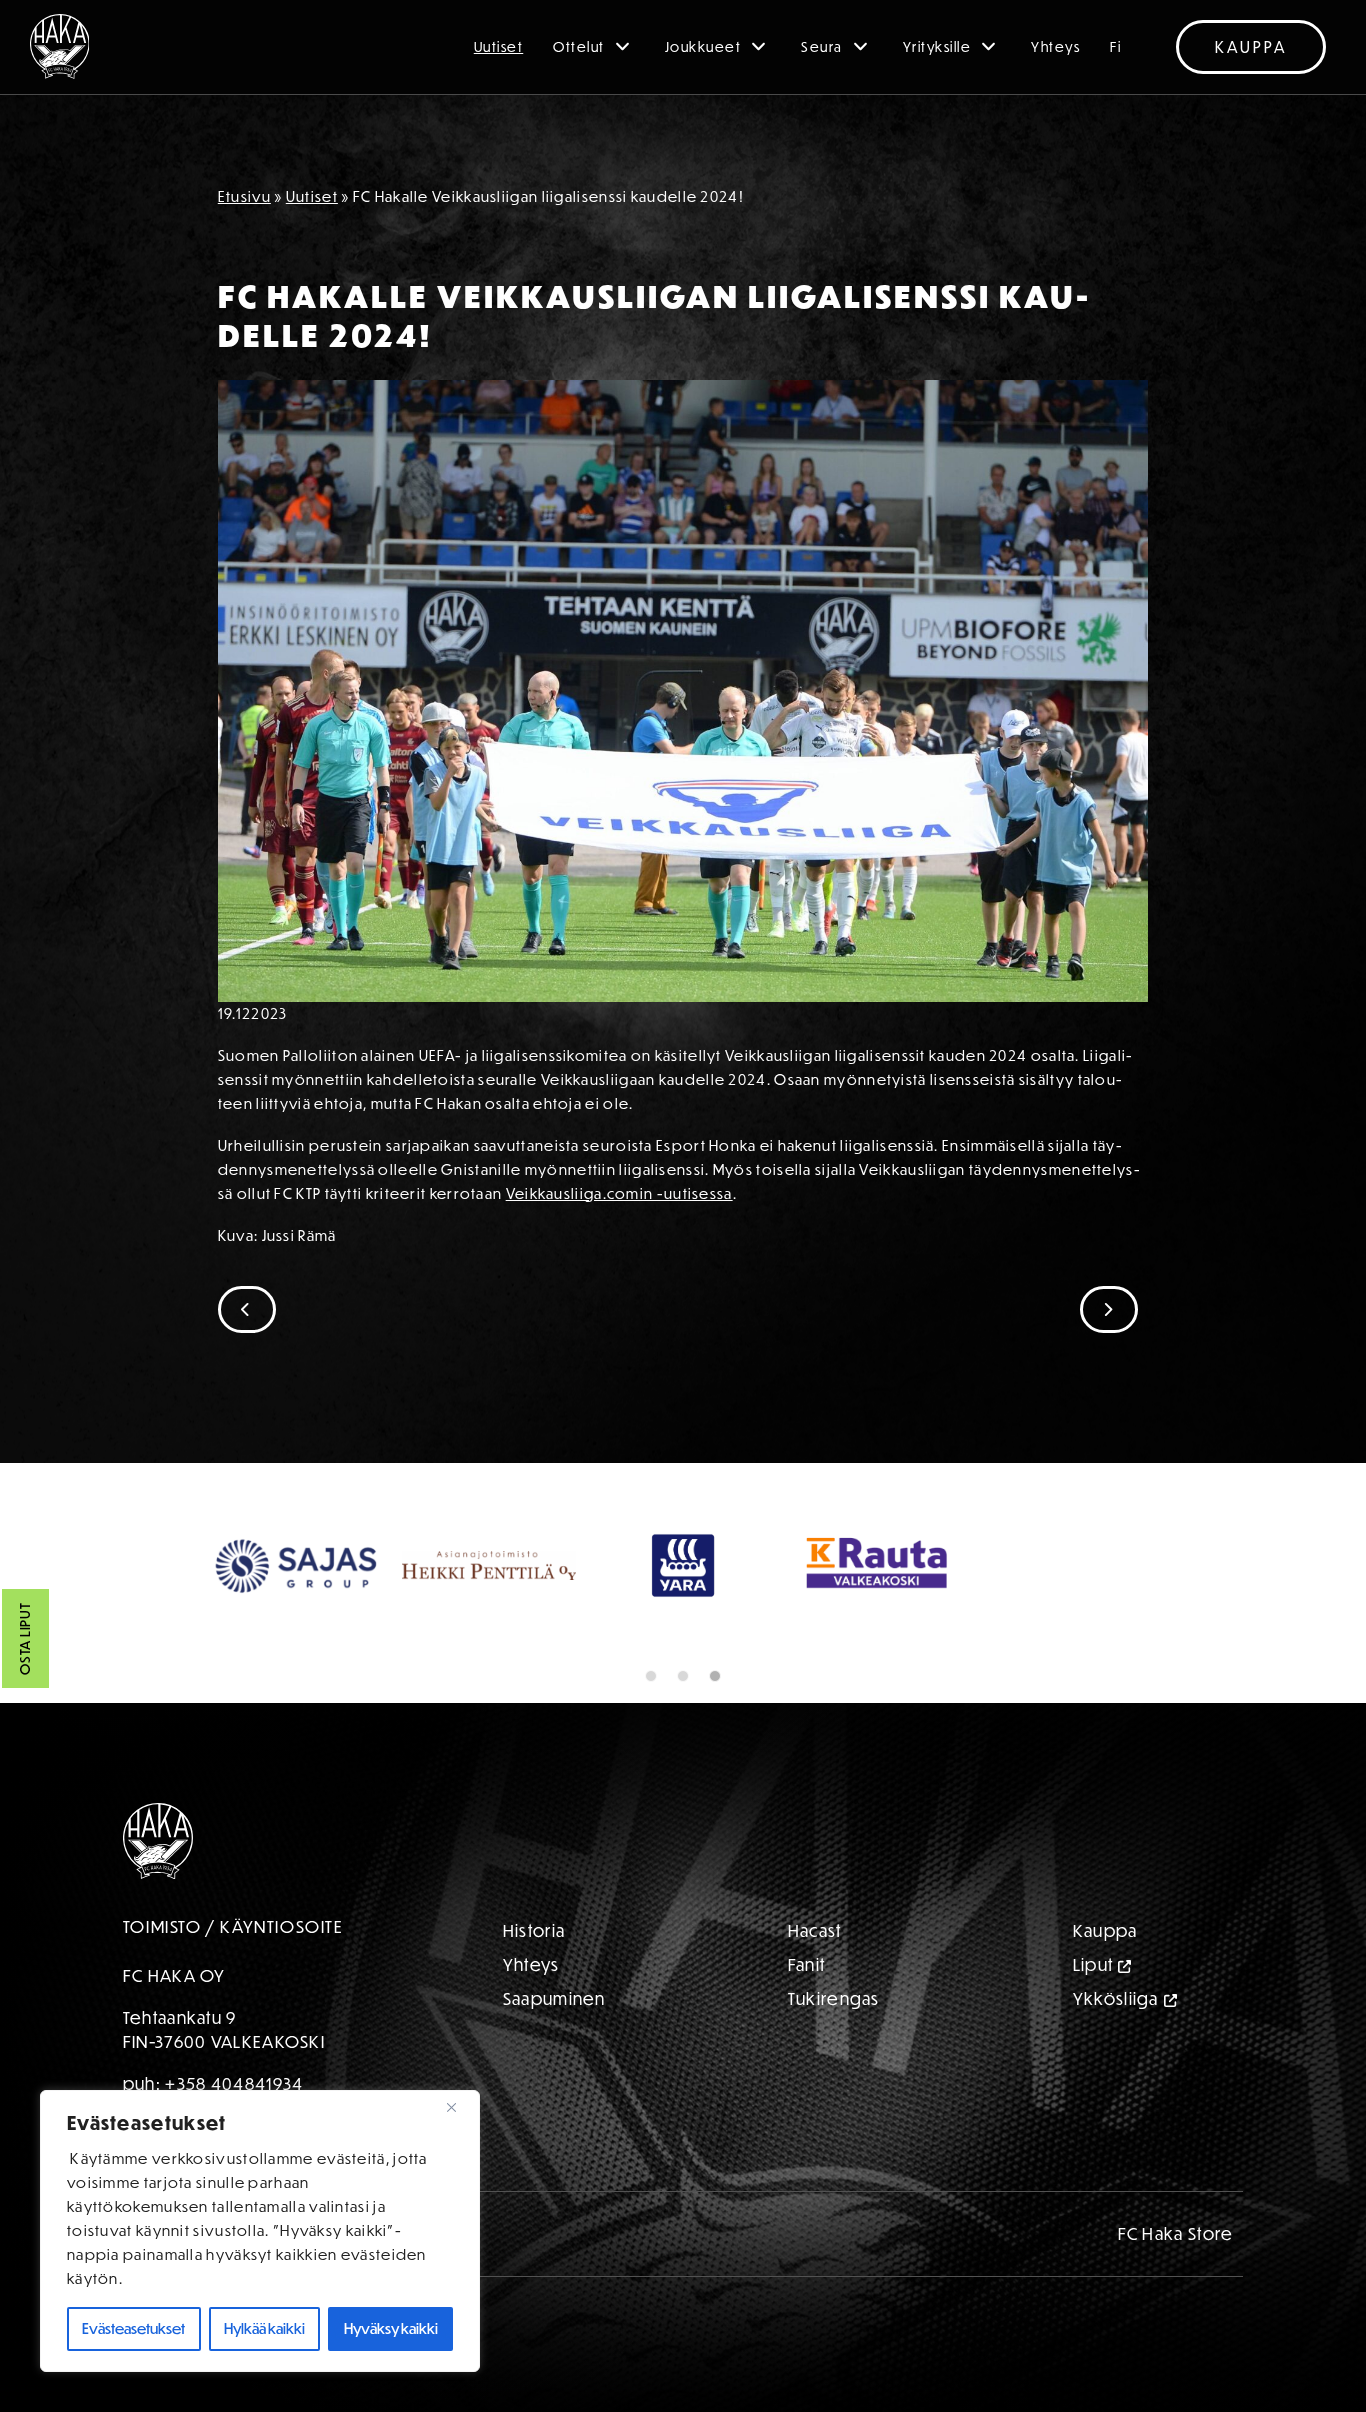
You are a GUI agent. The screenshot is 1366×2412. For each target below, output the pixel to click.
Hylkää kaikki (264, 2328)
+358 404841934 (234, 2083)
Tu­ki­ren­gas (834, 1998)
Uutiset (499, 47)
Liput (1093, 1964)
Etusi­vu (244, 196)
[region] (260, 2231)
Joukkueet (703, 47)
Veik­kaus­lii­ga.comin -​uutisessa (619, 1193)
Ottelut (579, 47)
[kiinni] (459, 2107)
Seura (822, 47)
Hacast (815, 1930)
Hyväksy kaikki (391, 2328)
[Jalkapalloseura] (60, 46)
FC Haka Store (1176, 2233)
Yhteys (1055, 47)
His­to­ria (534, 1930)
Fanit (807, 1964)
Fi (1115, 47)
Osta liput (25, 1639)
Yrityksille (937, 47)
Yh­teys (531, 1964)
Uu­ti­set (312, 196)
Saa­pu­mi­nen (554, 1998)
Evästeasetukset (133, 2328)
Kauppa (1251, 47)
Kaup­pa (1105, 1930)
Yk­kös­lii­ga (1116, 1998)
